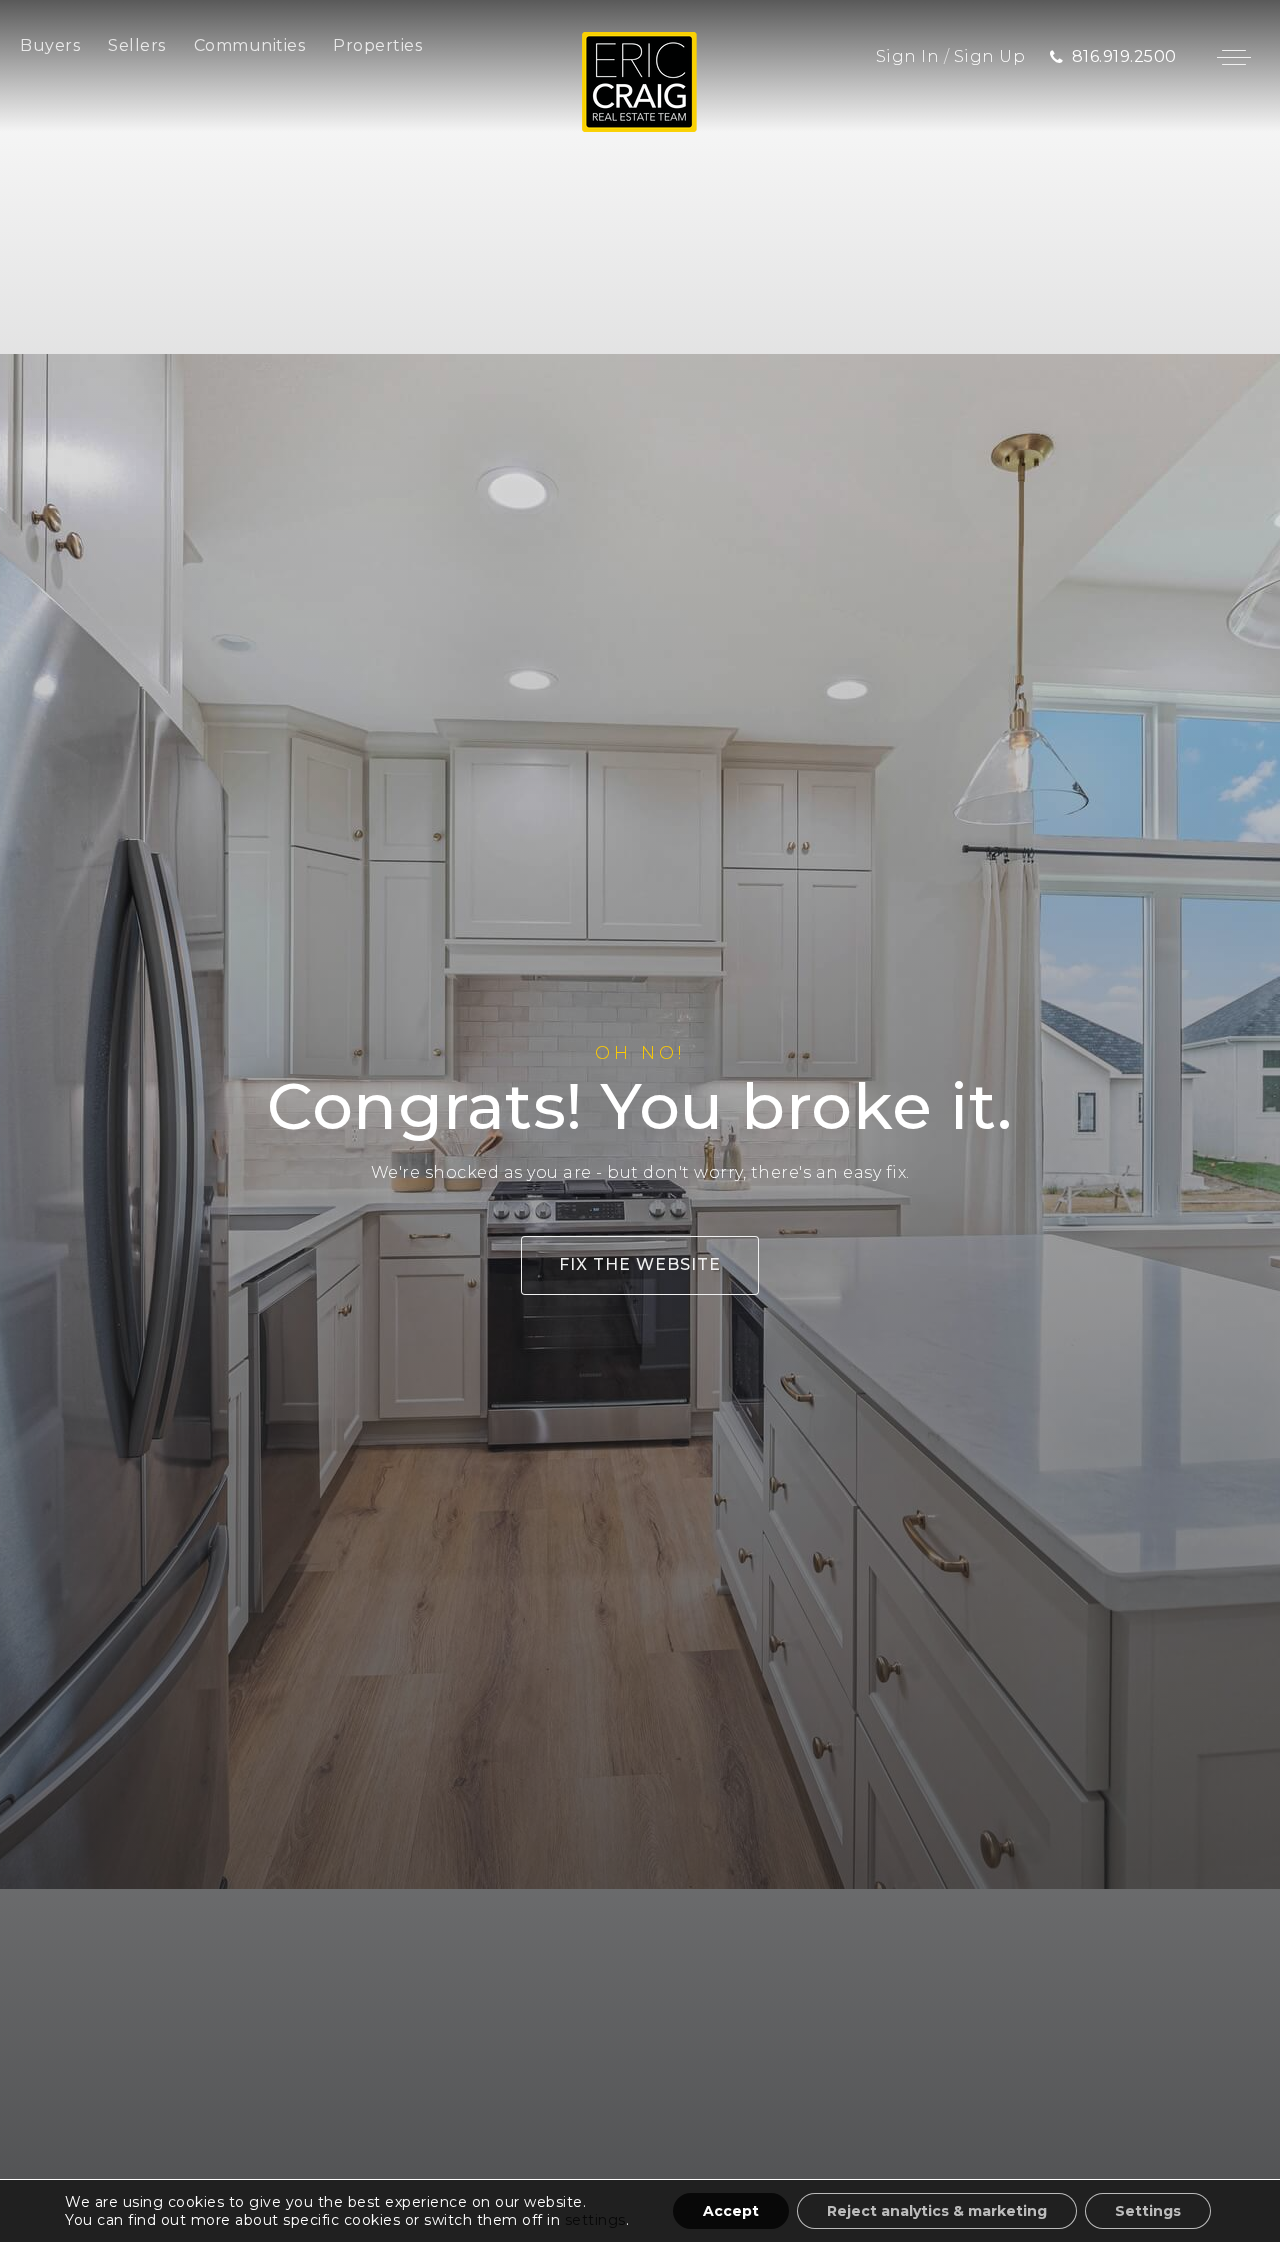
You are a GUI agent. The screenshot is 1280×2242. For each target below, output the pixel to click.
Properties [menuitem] (377, 45)
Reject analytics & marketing (937, 2211)
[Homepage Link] (639, 80)
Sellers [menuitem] (137, 45)
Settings (1148, 2211)
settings (595, 2220)
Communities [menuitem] (250, 45)
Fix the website (640, 1264)
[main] (640, 1121)
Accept (731, 2211)
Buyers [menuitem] (50, 45)
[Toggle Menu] (1234, 57)
